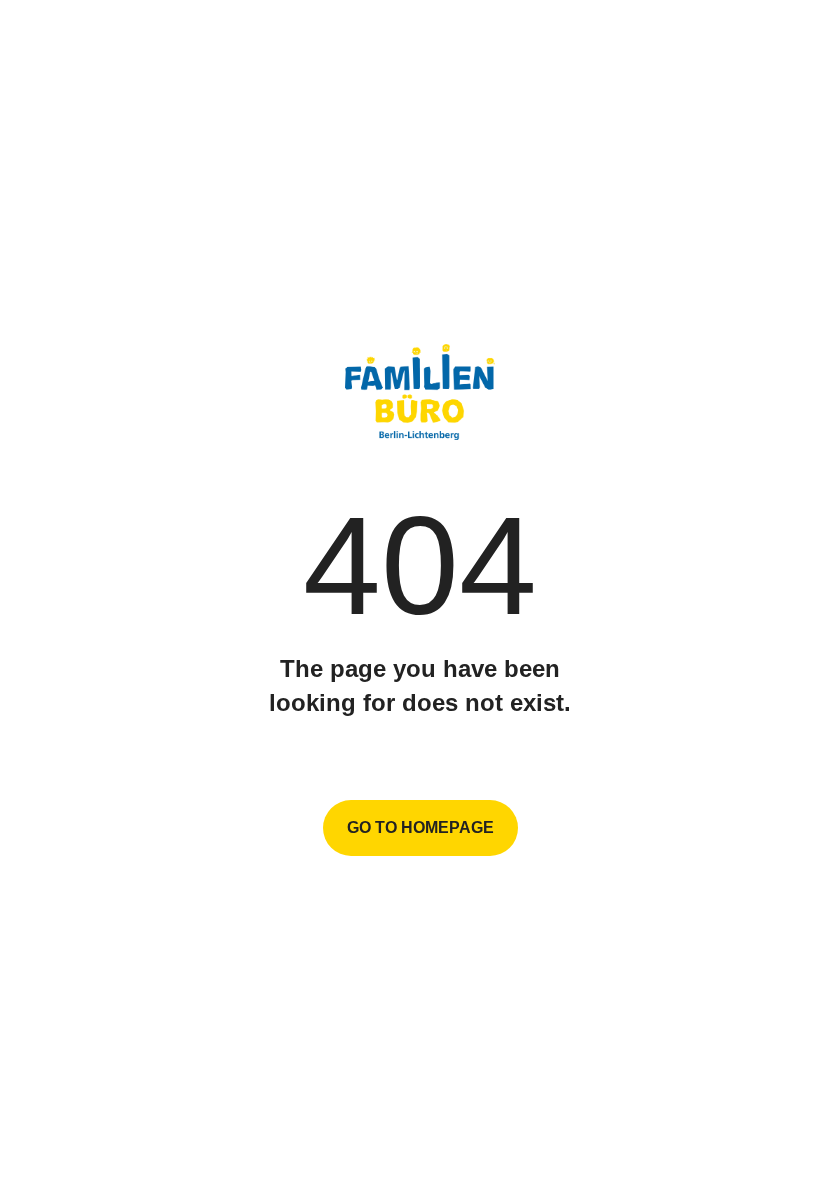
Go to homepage (420, 827)
